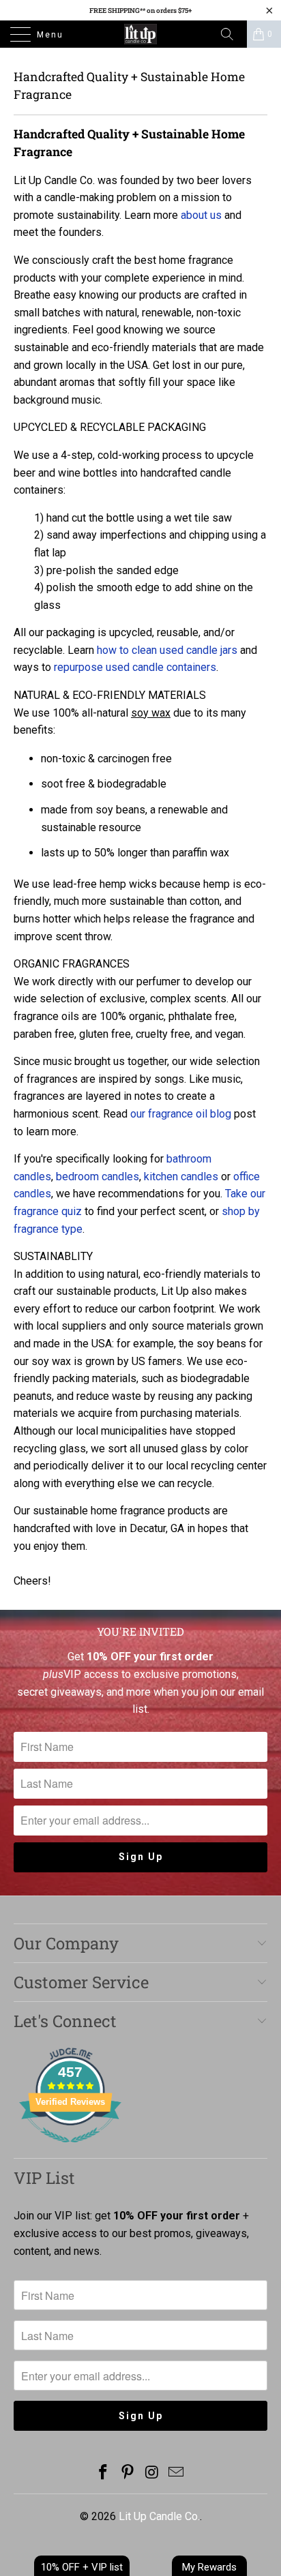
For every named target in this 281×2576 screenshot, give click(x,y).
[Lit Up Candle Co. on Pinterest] (128, 2473)
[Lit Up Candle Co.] (140, 34)
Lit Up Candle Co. (159, 2516)
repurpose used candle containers (135, 667)
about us (201, 215)
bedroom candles (98, 1177)
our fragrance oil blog (181, 1114)
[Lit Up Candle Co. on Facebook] (104, 2473)
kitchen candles (181, 1177)
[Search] (232, 34)
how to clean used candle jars (167, 650)
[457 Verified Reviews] (70, 2150)
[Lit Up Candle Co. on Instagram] (152, 2473)
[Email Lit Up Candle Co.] (177, 2473)
